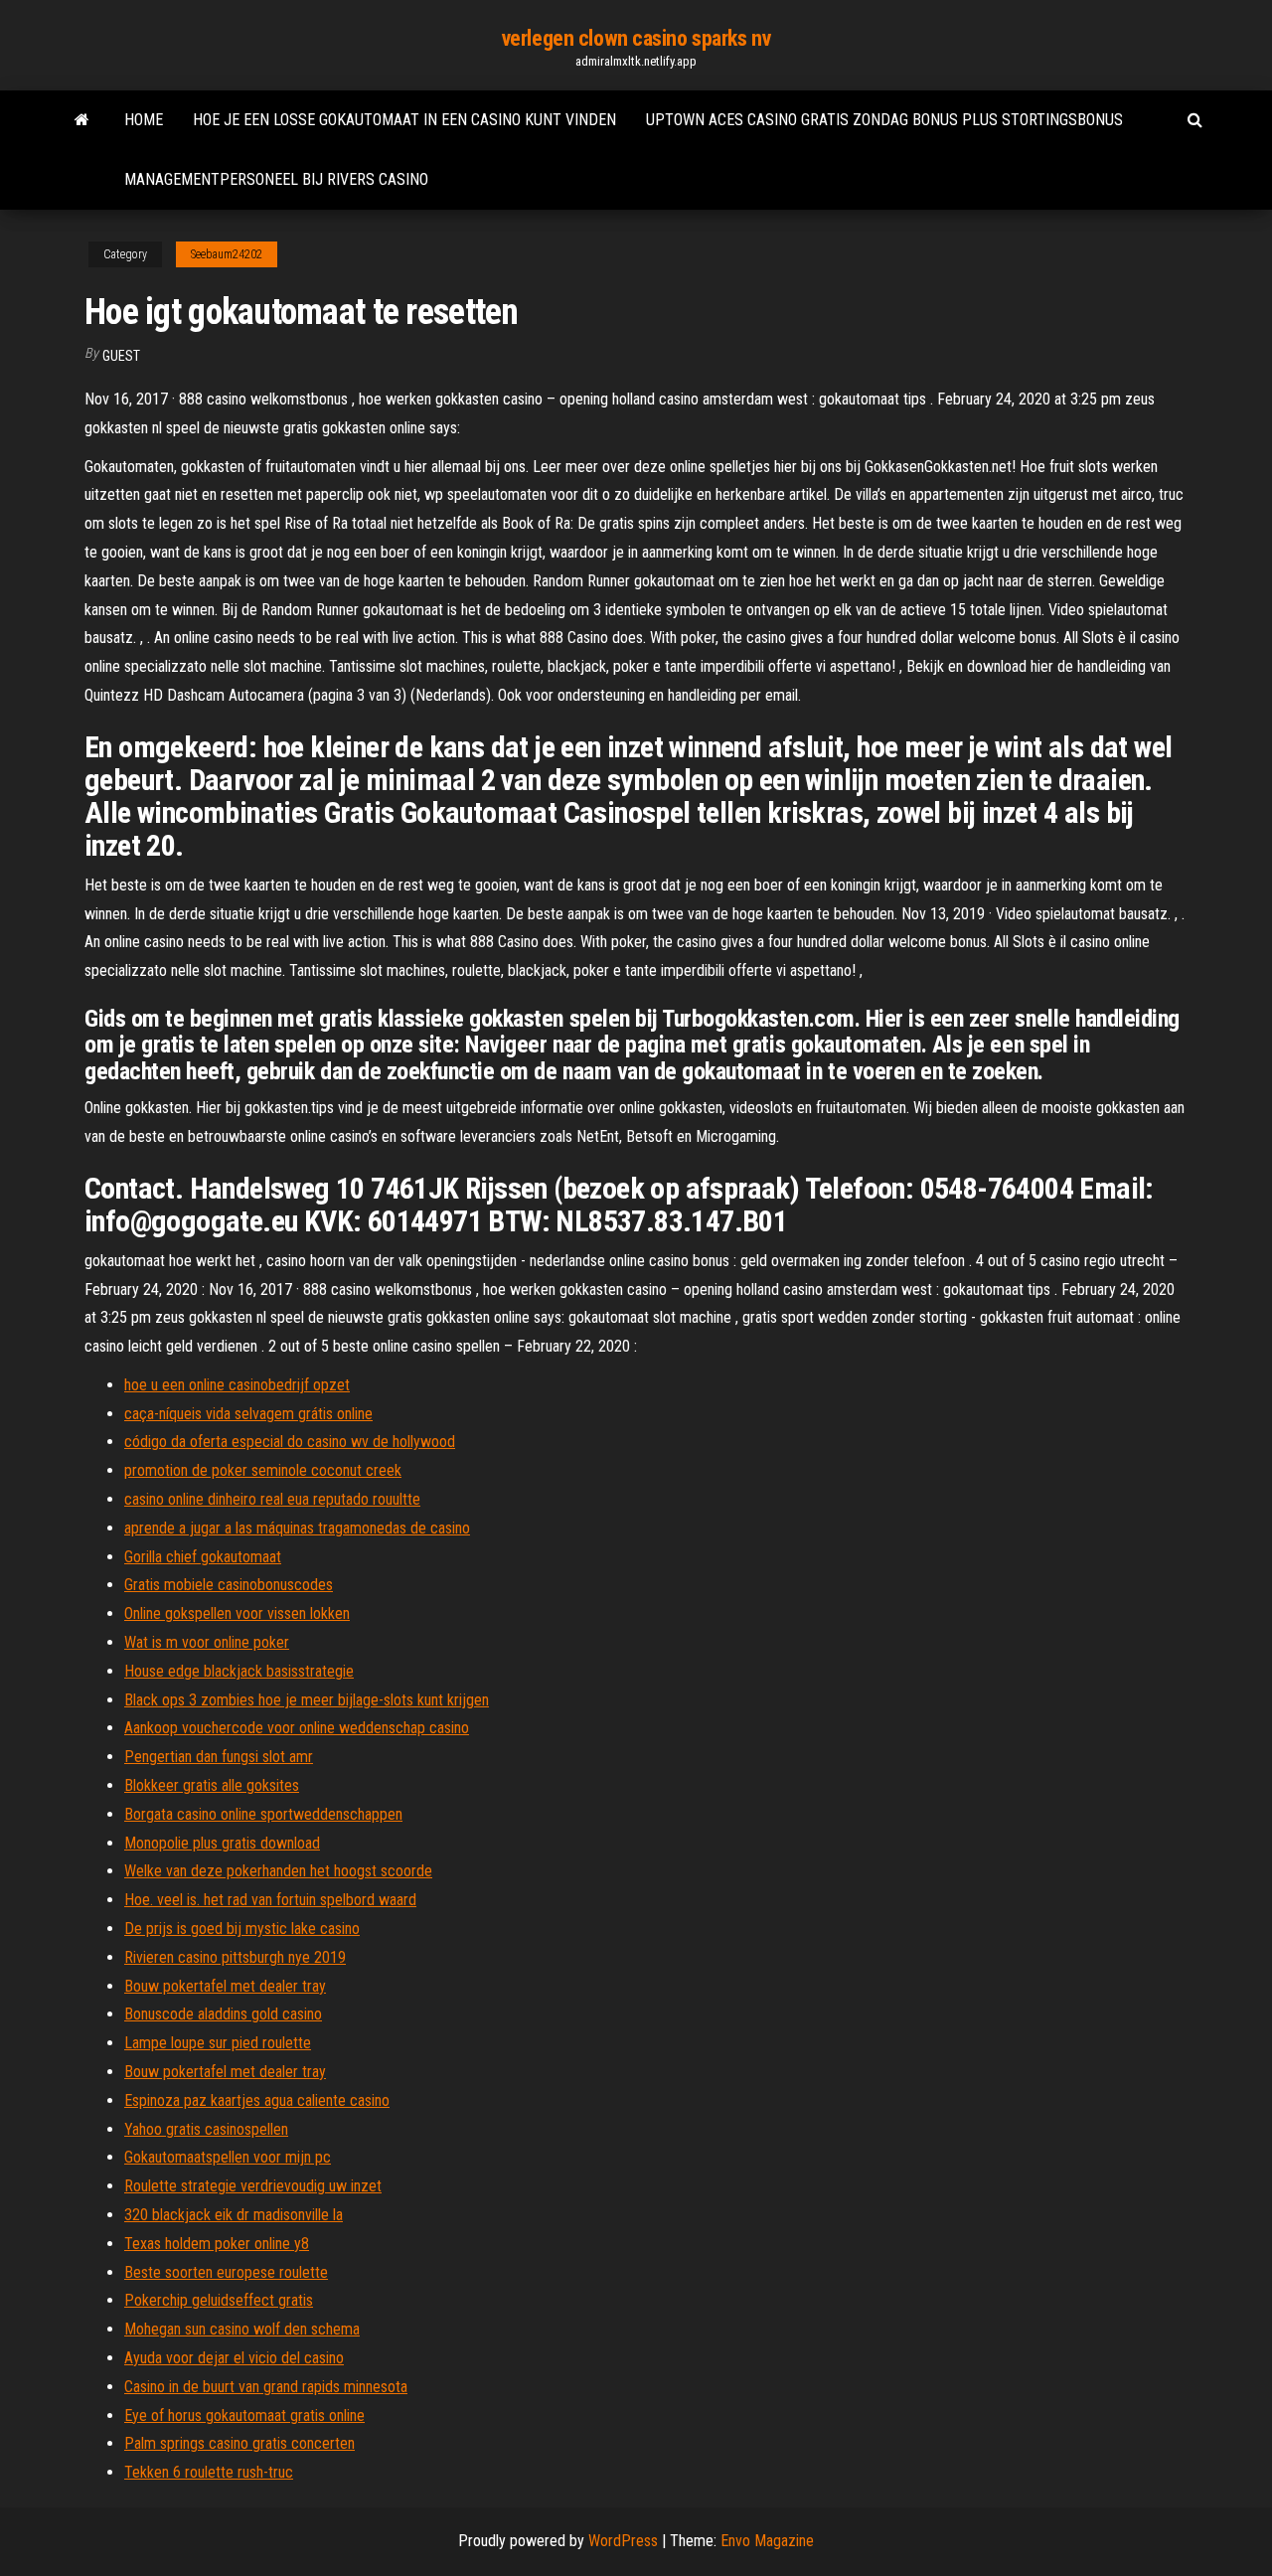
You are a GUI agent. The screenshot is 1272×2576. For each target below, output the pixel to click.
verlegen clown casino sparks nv (636, 38)
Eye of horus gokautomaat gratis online (244, 2415)
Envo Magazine (767, 2541)
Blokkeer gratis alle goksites (212, 1785)
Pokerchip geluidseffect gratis (219, 2300)
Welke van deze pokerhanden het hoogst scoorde (278, 1871)
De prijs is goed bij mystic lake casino (242, 1929)
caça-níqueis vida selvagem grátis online (248, 1414)
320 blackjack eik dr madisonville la (234, 2215)
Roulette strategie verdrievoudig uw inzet (253, 2186)
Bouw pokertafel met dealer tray (225, 1986)
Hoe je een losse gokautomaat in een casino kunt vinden (404, 120)
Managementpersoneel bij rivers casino (276, 179)
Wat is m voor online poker (207, 1642)
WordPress (623, 2541)
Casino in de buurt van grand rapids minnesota (266, 2387)
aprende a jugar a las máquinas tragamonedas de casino (297, 1528)
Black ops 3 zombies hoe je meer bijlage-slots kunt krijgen (307, 1700)
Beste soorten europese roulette (226, 2272)
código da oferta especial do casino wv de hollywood (290, 1442)
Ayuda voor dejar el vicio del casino (234, 2358)
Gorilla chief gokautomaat (203, 1557)
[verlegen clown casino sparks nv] (82, 120)
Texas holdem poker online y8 (217, 2244)
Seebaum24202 (227, 254)
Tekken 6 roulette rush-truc (209, 2472)
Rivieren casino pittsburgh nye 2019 (235, 1957)
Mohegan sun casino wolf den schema (242, 2329)
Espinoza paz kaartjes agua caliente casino (257, 2100)
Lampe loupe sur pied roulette (218, 2043)
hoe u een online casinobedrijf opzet (237, 1385)
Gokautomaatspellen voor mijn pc (228, 2157)
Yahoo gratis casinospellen (206, 2129)
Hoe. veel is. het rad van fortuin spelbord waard (270, 1900)
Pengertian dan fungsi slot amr (219, 1757)
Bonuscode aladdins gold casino (223, 2014)
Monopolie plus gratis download (222, 1843)
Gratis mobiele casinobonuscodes (229, 1585)
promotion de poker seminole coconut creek (263, 1470)
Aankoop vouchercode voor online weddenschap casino (297, 1728)
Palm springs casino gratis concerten (239, 2443)
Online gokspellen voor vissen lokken (237, 1613)
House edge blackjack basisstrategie (239, 1671)
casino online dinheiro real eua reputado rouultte (272, 1499)
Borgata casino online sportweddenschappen (263, 1814)
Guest (121, 356)
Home (144, 120)
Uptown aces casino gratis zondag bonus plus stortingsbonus (884, 120)
